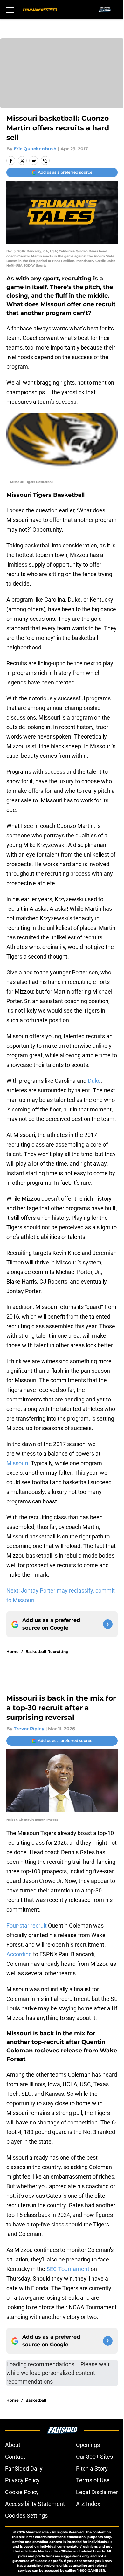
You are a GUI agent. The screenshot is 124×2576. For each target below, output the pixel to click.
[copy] (45, 161)
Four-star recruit (27, 1925)
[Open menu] (10, 10)
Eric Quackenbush (35, 149)
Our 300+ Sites (94, 2457)
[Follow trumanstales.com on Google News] (108, 1624)
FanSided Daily (24, 2468)
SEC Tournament (68, 2269)
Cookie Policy (22, 2492)
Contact (15, 2457)
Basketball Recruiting (47, 1651)
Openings (88, 2445)
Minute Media (37, 2532)
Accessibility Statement (35, 2504)
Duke (94, 1081)
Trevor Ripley (29, 1729)
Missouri (17, 1463)
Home (13, 1651)
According (19, 1954)
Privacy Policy (22, 2480)
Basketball (36, 2400)
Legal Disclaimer (97, 2492)
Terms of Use (93, 2480)
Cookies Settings (26, 2516)
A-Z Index (88, 2504)
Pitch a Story (92, 2468)
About (13, 2445)
